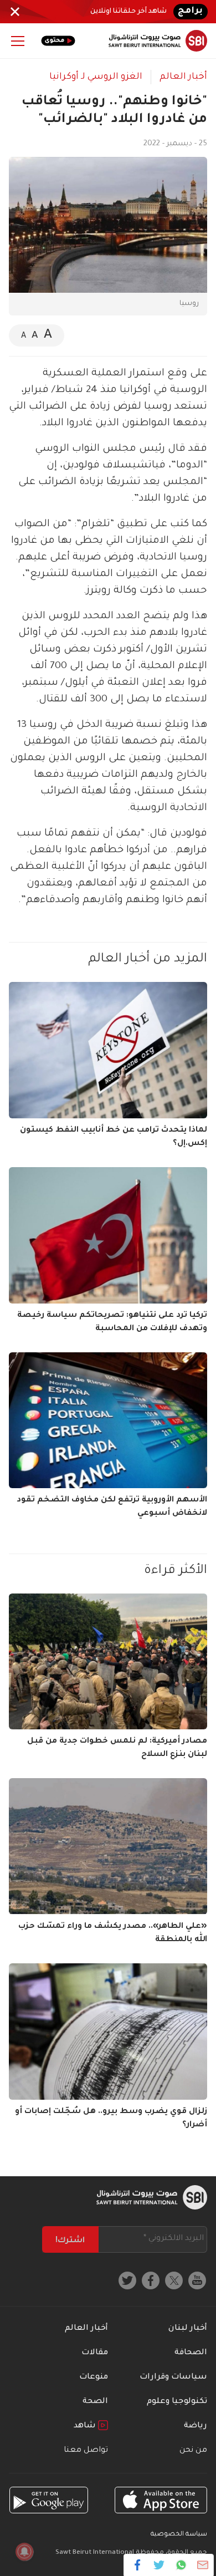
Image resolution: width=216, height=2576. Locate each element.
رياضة (196, 2426)
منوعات (94, 2378)
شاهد (86, 2426)
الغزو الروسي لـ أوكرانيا (96, 77)
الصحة (95, 2402)
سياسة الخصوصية (179, 2535)
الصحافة (191, 2353)
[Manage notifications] (24, 2552)
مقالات (95, 2353)
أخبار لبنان (188, 2329)
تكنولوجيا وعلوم (177, 2402)
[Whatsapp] (181, 2565)
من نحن (193, 2451)
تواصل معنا (86, 2451)
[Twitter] (159, 2565)
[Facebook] (138, 2565)
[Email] (202, 2565)
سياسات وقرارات (173, 2378)
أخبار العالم (183, 77)
